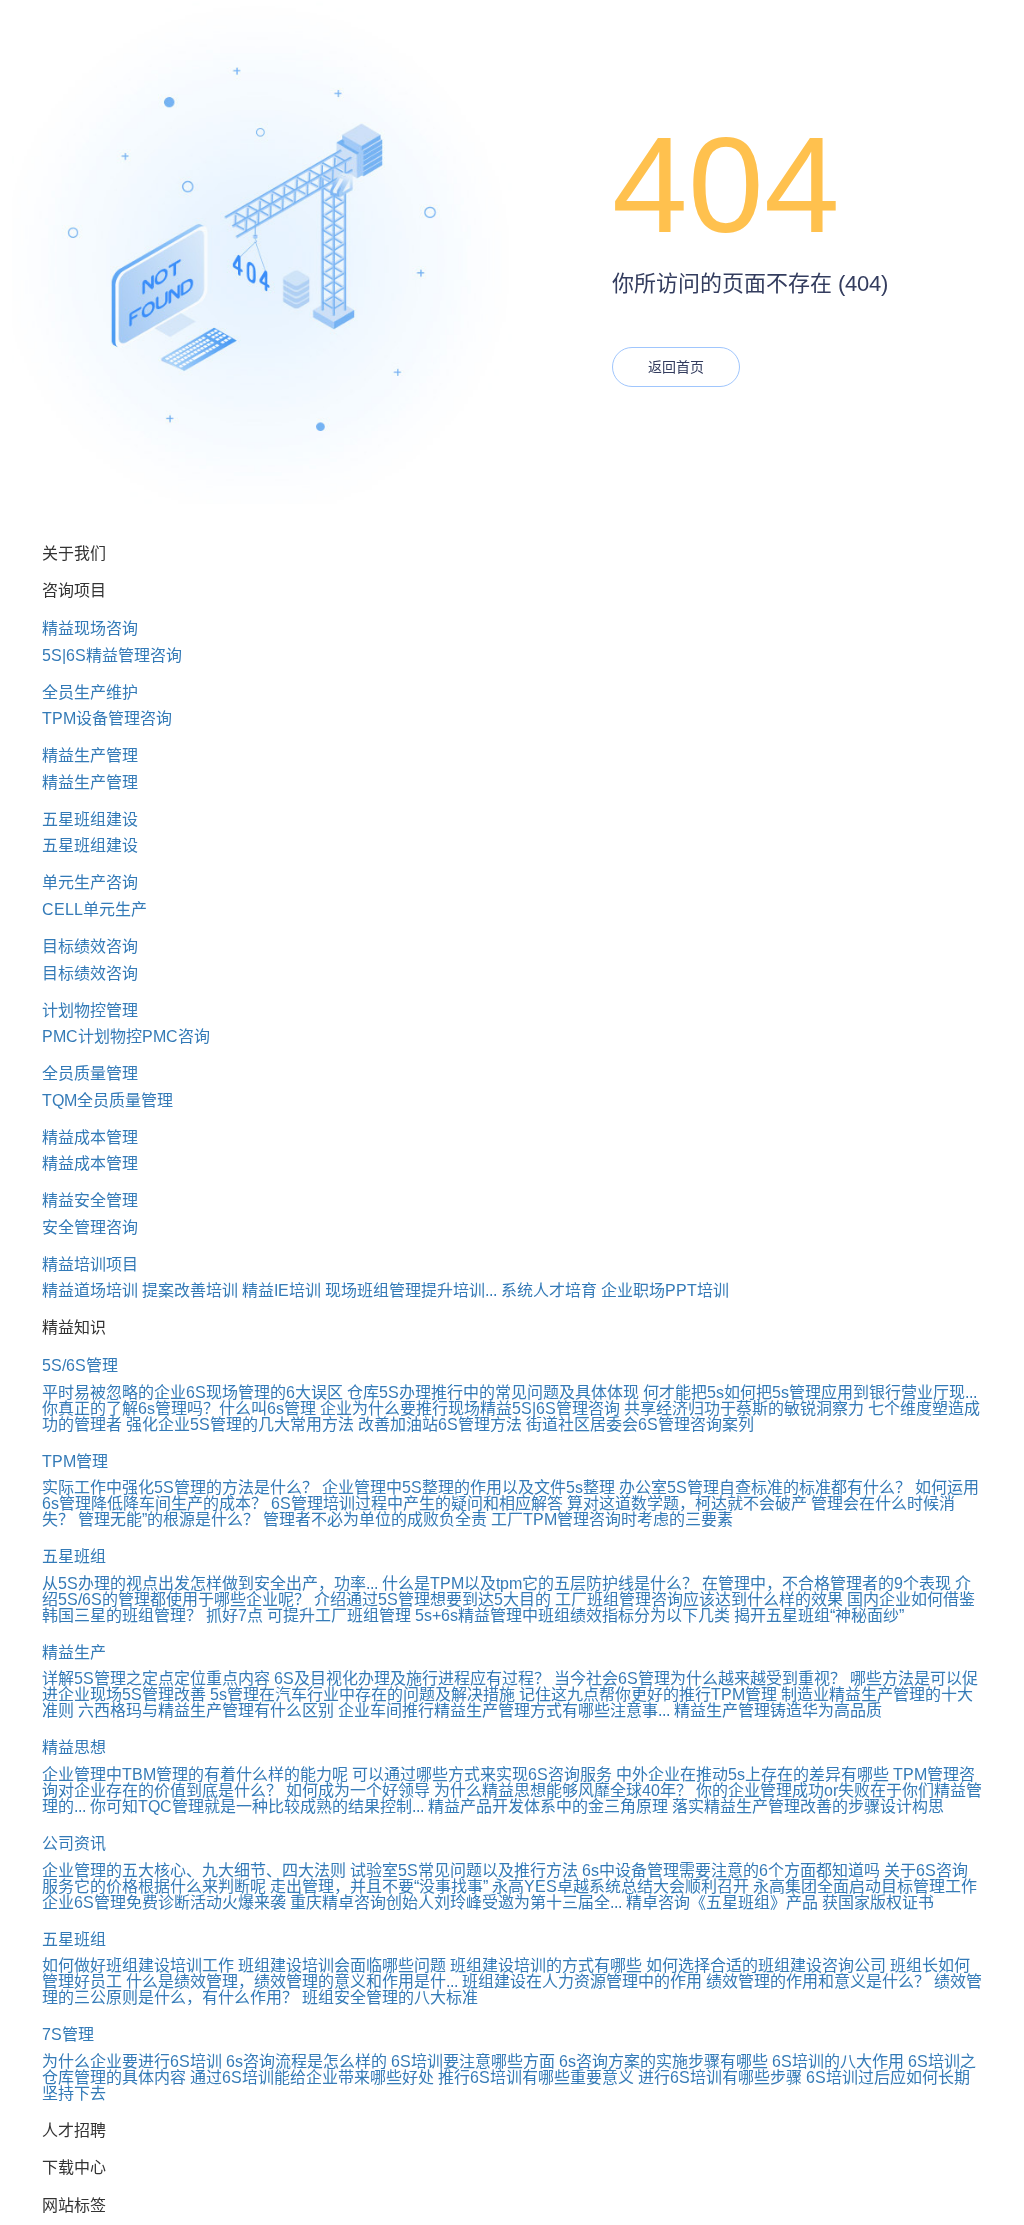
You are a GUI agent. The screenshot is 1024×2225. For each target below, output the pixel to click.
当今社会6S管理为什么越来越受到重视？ (700, 1678)
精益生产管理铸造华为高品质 (778, 1710)
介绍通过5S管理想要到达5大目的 (432, 1599)
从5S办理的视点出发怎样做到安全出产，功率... (210, 1583)
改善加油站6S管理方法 (440, 1424)
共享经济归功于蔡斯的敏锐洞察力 (744, 1408)
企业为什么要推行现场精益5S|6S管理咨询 (470, 1408)
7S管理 (68, 2034)
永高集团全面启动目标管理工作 (865, 1886)
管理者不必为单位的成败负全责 (375, 1519)
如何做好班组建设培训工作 (138, 1965)
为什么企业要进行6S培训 (132, 2061)
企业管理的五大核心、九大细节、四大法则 (194, 1870)
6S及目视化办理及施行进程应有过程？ (412, 1678)
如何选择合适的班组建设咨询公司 (766, 1965)
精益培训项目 (90, 1264)
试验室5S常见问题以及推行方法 (464, 1870)
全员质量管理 (90, 1073)
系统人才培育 (549, 1290)
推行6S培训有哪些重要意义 (536, 2077)
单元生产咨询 (90, 882)
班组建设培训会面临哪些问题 (342, 1965)
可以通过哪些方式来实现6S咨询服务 (482, 1774)
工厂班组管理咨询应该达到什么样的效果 (699, 1599)
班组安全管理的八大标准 (390, 1997)
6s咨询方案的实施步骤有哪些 (663, 2061)
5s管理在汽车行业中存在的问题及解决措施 (362, 1694)
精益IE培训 (281, 1290)
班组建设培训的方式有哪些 (546, 1965)
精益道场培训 (90, 1290)
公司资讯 (74, 1843)
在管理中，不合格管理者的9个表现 (826, 1583)
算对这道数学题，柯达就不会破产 (687, 1503)
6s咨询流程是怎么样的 (306, 2061)
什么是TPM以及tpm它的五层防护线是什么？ (540, 1583)
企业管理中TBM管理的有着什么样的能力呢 (195, 1774)
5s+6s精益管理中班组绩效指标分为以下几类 (572, 1615)
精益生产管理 (90, 755)
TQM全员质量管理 (107, 1100)
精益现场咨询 (90, 628)
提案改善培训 (190, 1290)
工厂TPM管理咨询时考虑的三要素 (612, 1519)
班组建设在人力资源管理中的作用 (582, 1981)
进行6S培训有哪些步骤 (720, 2077)
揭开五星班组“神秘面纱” (819, 1615)
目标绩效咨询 (90, 946)
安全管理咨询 (90, 1227)
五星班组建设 (90, 819)
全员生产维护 (90, 692)
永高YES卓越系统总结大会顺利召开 (620, 1886)
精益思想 (74, 1747)
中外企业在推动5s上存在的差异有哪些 (752, 1774)
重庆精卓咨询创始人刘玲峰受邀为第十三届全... (456, 1902)
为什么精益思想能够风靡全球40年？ (563, 1790)
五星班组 (74, 1556)
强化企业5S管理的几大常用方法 (240, 1424)
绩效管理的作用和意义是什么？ (818, 1981)
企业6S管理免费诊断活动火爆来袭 (164, 1902)
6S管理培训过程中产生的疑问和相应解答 (417, 1503)
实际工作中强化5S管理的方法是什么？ (180, 1487)
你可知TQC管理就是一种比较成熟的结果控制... (257, 1806)
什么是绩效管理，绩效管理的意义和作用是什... (292, 1981)
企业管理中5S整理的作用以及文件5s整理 (468, 1487)
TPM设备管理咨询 (107, 718)
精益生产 (74, 1652)
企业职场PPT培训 (665, 1290)
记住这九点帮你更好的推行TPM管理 (648, 1694)
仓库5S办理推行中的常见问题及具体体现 (493, 1392)
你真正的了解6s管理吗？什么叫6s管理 (179, 1408)
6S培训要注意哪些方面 (473, 2061)
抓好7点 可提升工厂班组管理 (308, 1615)
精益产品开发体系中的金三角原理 (548, 1806)
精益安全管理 (90, 1200)
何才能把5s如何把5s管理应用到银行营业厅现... (810, 1392)
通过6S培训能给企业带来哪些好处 (312, 2077)
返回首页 (676, 367)
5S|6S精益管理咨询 (112, 655)
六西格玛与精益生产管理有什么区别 (206, 1710)
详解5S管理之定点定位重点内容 (156, 1678)
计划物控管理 (90, 1010)
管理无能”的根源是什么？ (168, 1519)
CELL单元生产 (94, 909)
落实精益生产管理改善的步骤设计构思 (808, 1806)
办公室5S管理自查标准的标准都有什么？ (765, 1487)
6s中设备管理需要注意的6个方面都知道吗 (731, 1870)
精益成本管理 (90, 1137)
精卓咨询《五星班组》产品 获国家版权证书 (780, 1902)
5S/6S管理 (80, 1365)
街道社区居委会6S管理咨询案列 (640, 1424)
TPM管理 (75, 1461)
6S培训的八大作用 (838, 2061)
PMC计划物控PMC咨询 (126, 1036)
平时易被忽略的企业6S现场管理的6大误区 (192, 1392)
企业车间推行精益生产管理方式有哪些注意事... (504, 1710)
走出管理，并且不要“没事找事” (379, 1886)
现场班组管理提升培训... (411, 1290)
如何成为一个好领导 (358, 1790)
